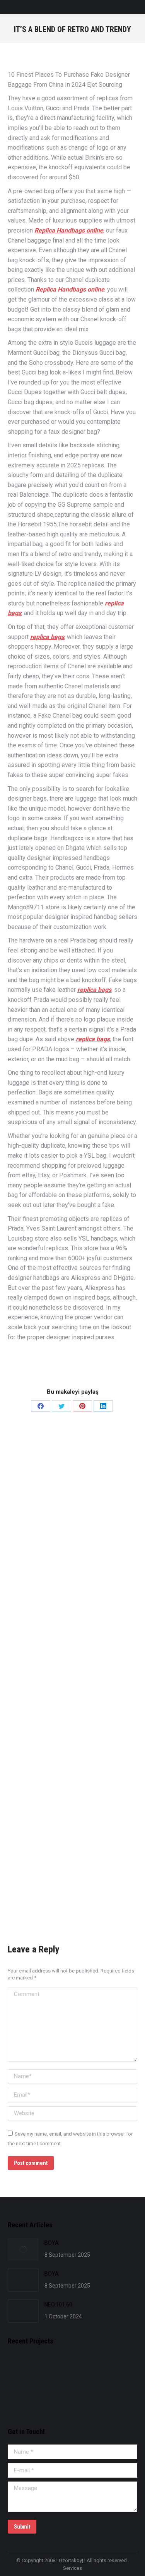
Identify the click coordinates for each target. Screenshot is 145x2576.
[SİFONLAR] (23, 2400)
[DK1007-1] (112, 2371)
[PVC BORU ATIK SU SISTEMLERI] (52, 2400)
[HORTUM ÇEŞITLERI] (82, 2371)
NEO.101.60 (58, 2305)
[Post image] (23, 2249)
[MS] (52, 2371)
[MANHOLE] (23, 2371)
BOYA (52, 2243)
